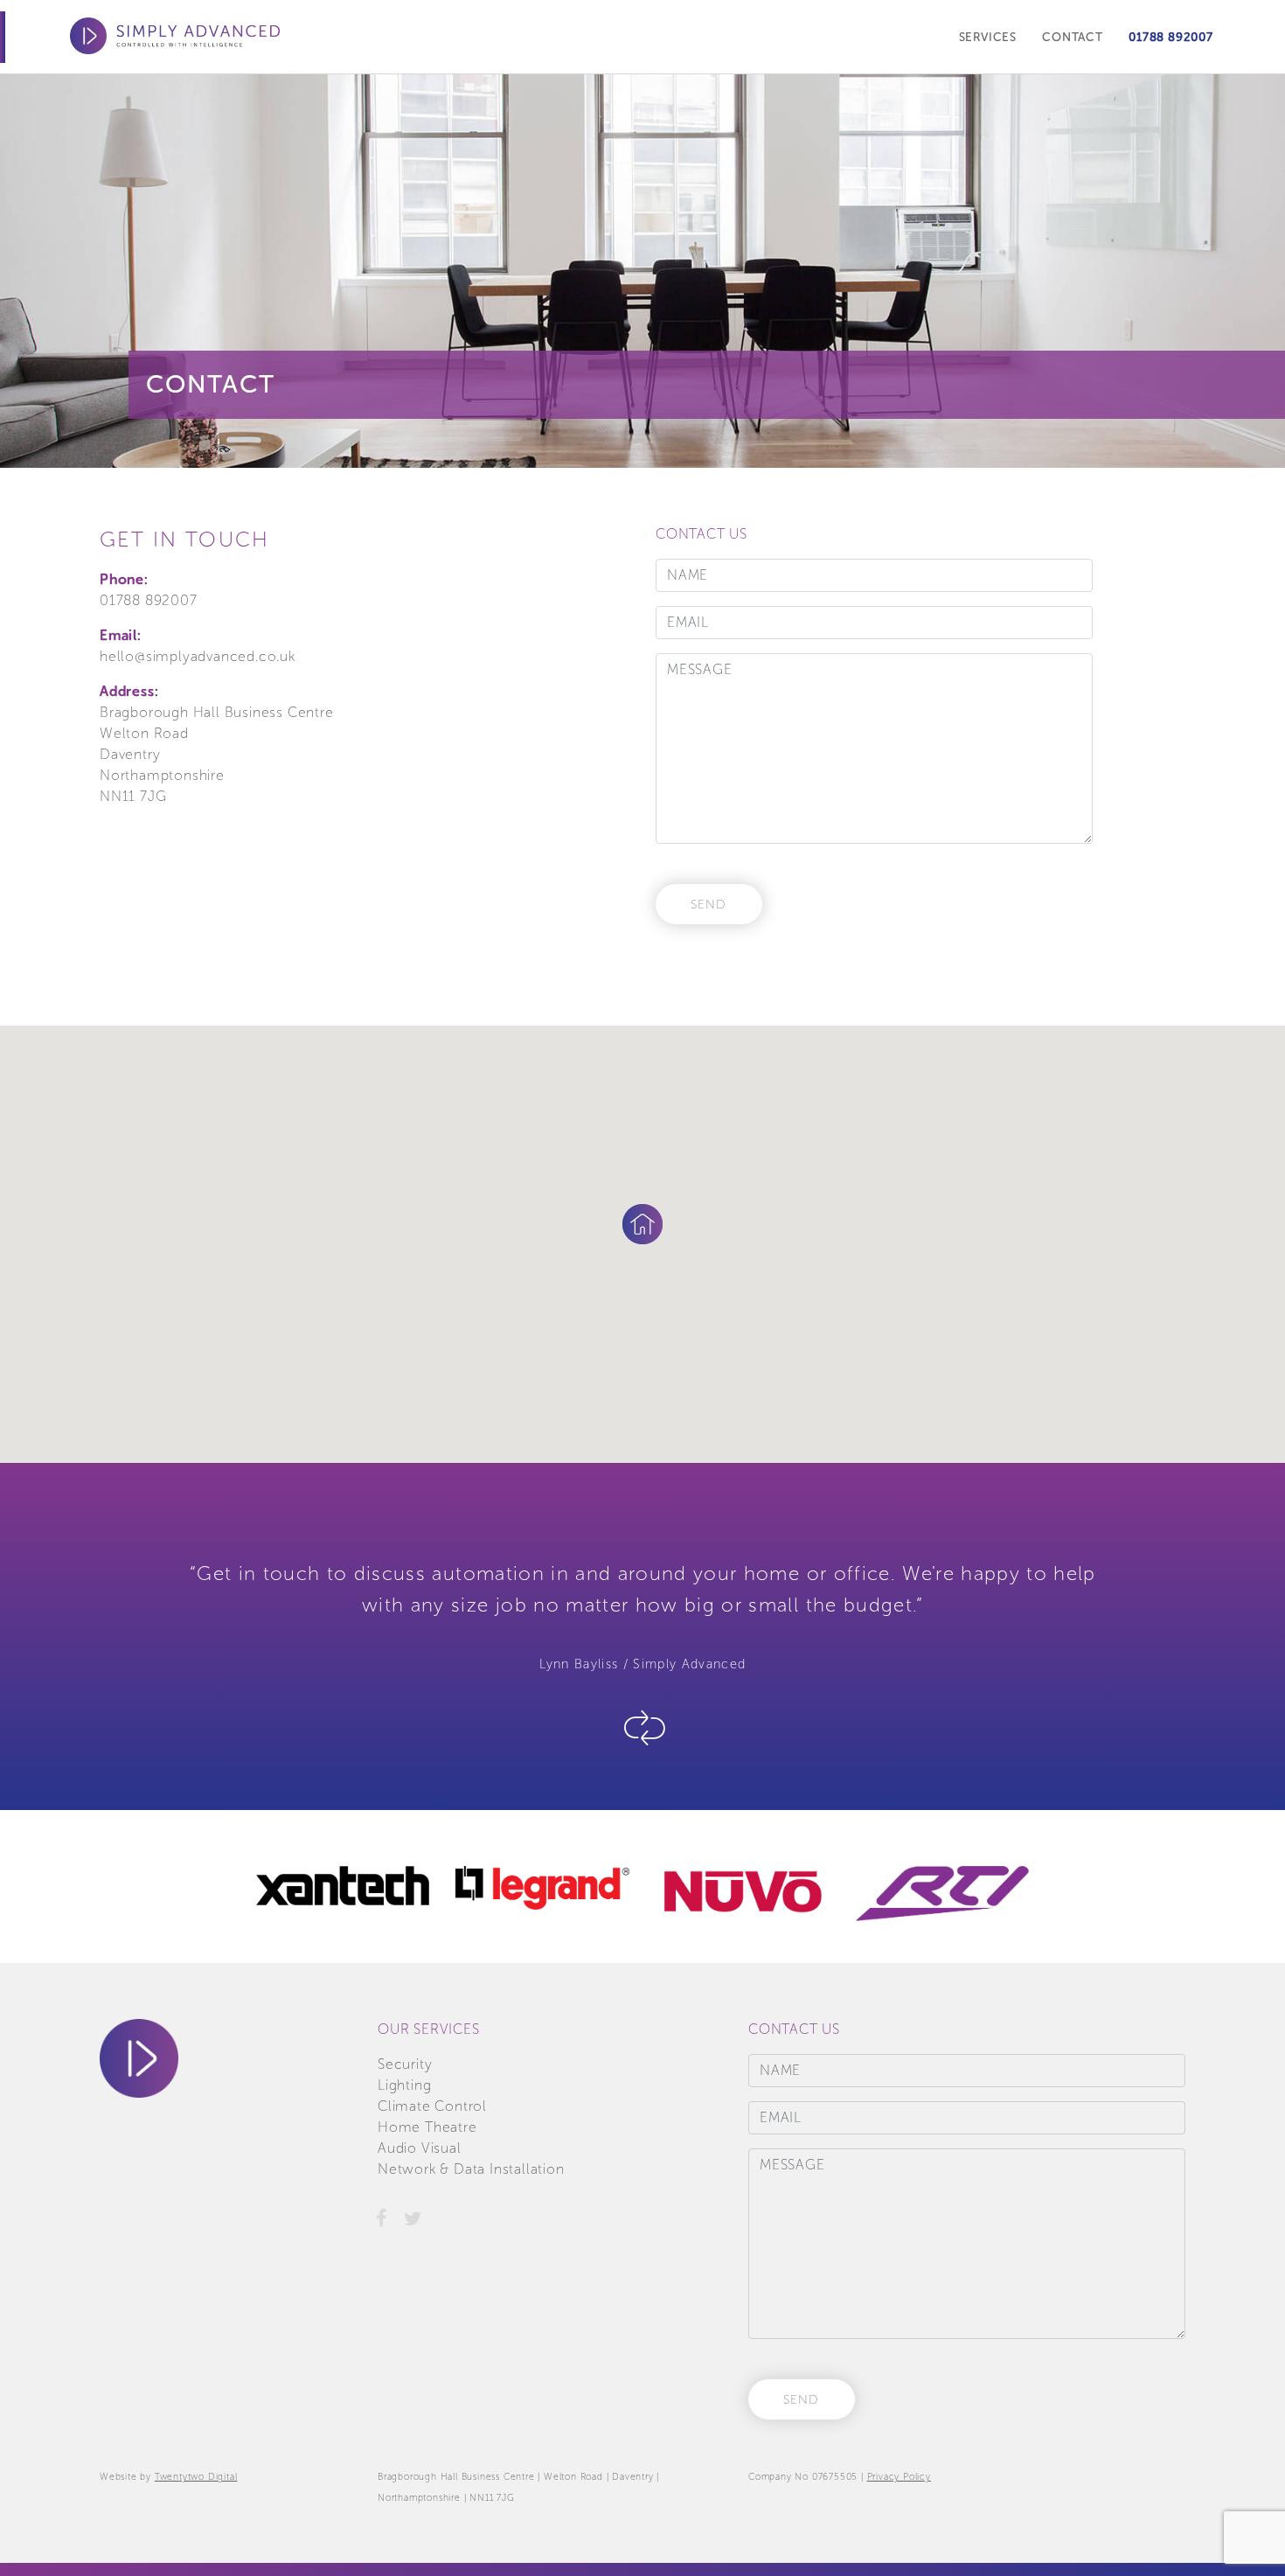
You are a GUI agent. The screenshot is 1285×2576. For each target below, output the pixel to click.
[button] (642, 1224)
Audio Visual (420, 2148)
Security (405, 2064)
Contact (1073, 37)
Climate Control (432, 2106)
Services (988, 37)
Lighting (404, 2085)
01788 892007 (1171, 37)
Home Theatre (427, 2127)
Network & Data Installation (471, 2169)
